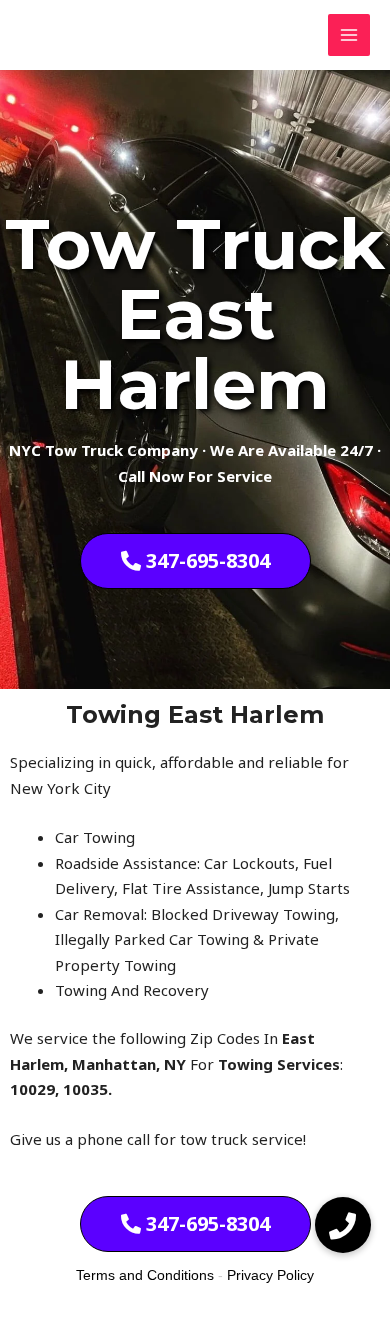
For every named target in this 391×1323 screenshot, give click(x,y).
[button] (343, 1225)
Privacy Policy (270, 1275)
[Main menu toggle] (349, 35)
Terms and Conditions (145, 1275)
